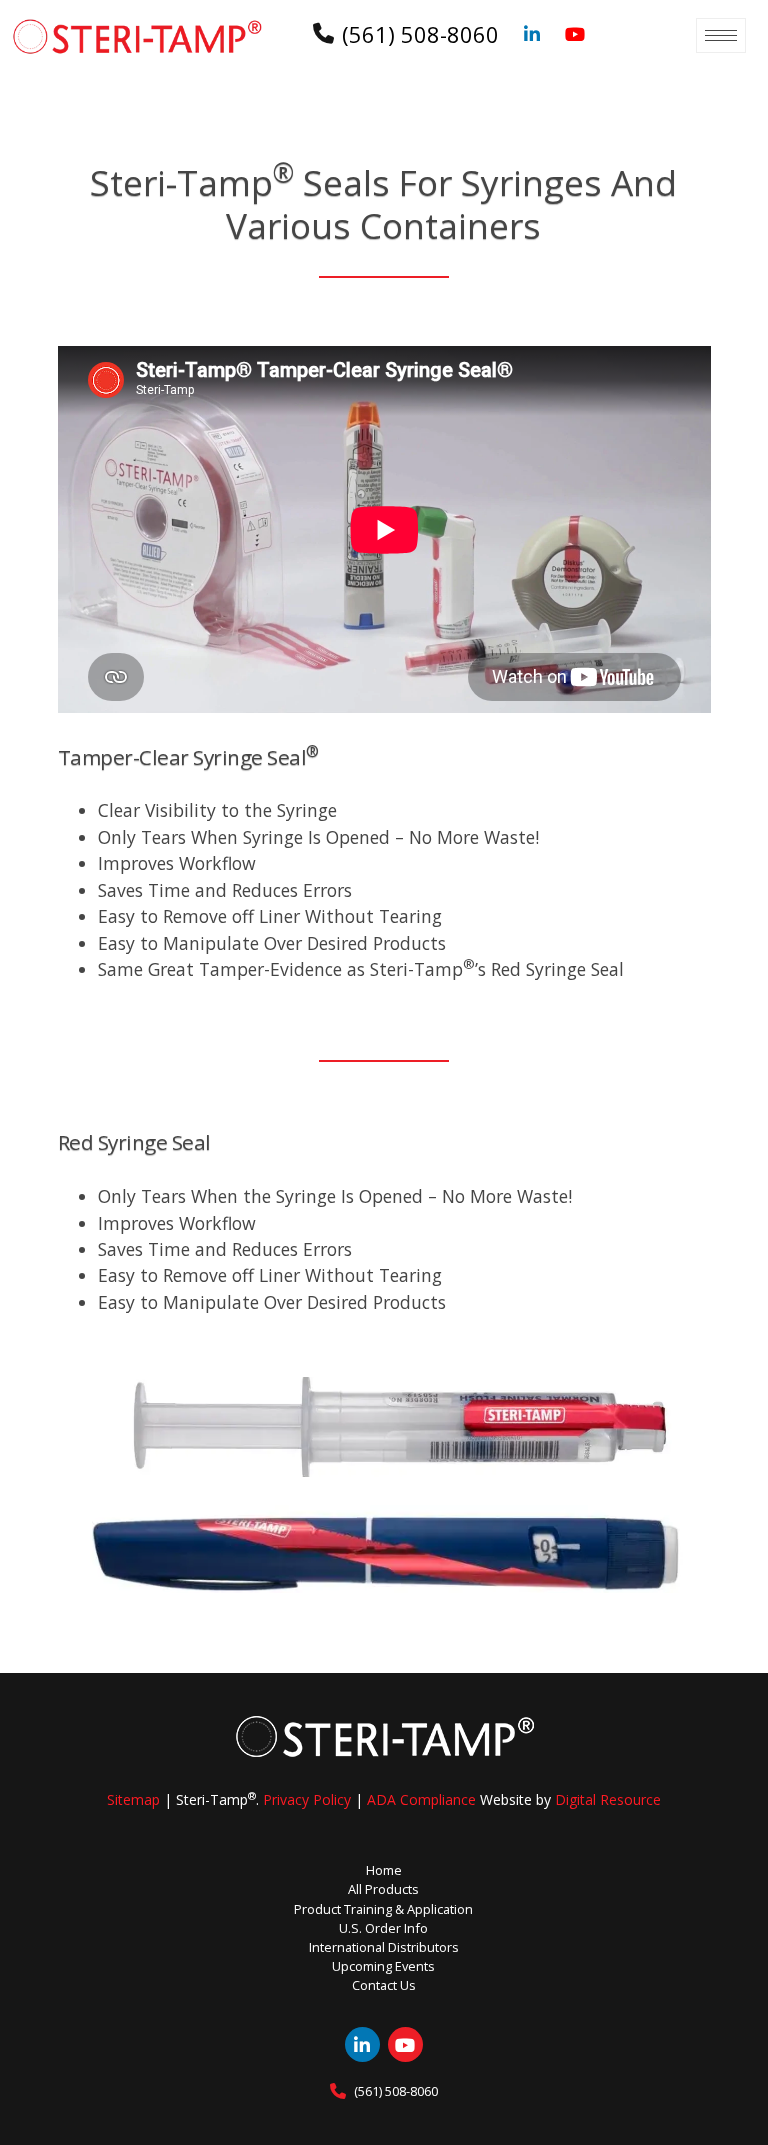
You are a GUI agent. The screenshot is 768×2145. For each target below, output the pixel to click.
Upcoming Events (383, 1966)
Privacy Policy (307, 1799)
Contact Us (384, 1985)
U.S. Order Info (383, 1928)
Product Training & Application (383, 1909)
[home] (137, 36)
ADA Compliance (421, 1799)
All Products (383, 1889)
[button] (721, 35)
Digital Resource (608, 1799)
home (384, 1870)
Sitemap (133, 1799)
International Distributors (384, 1947)
